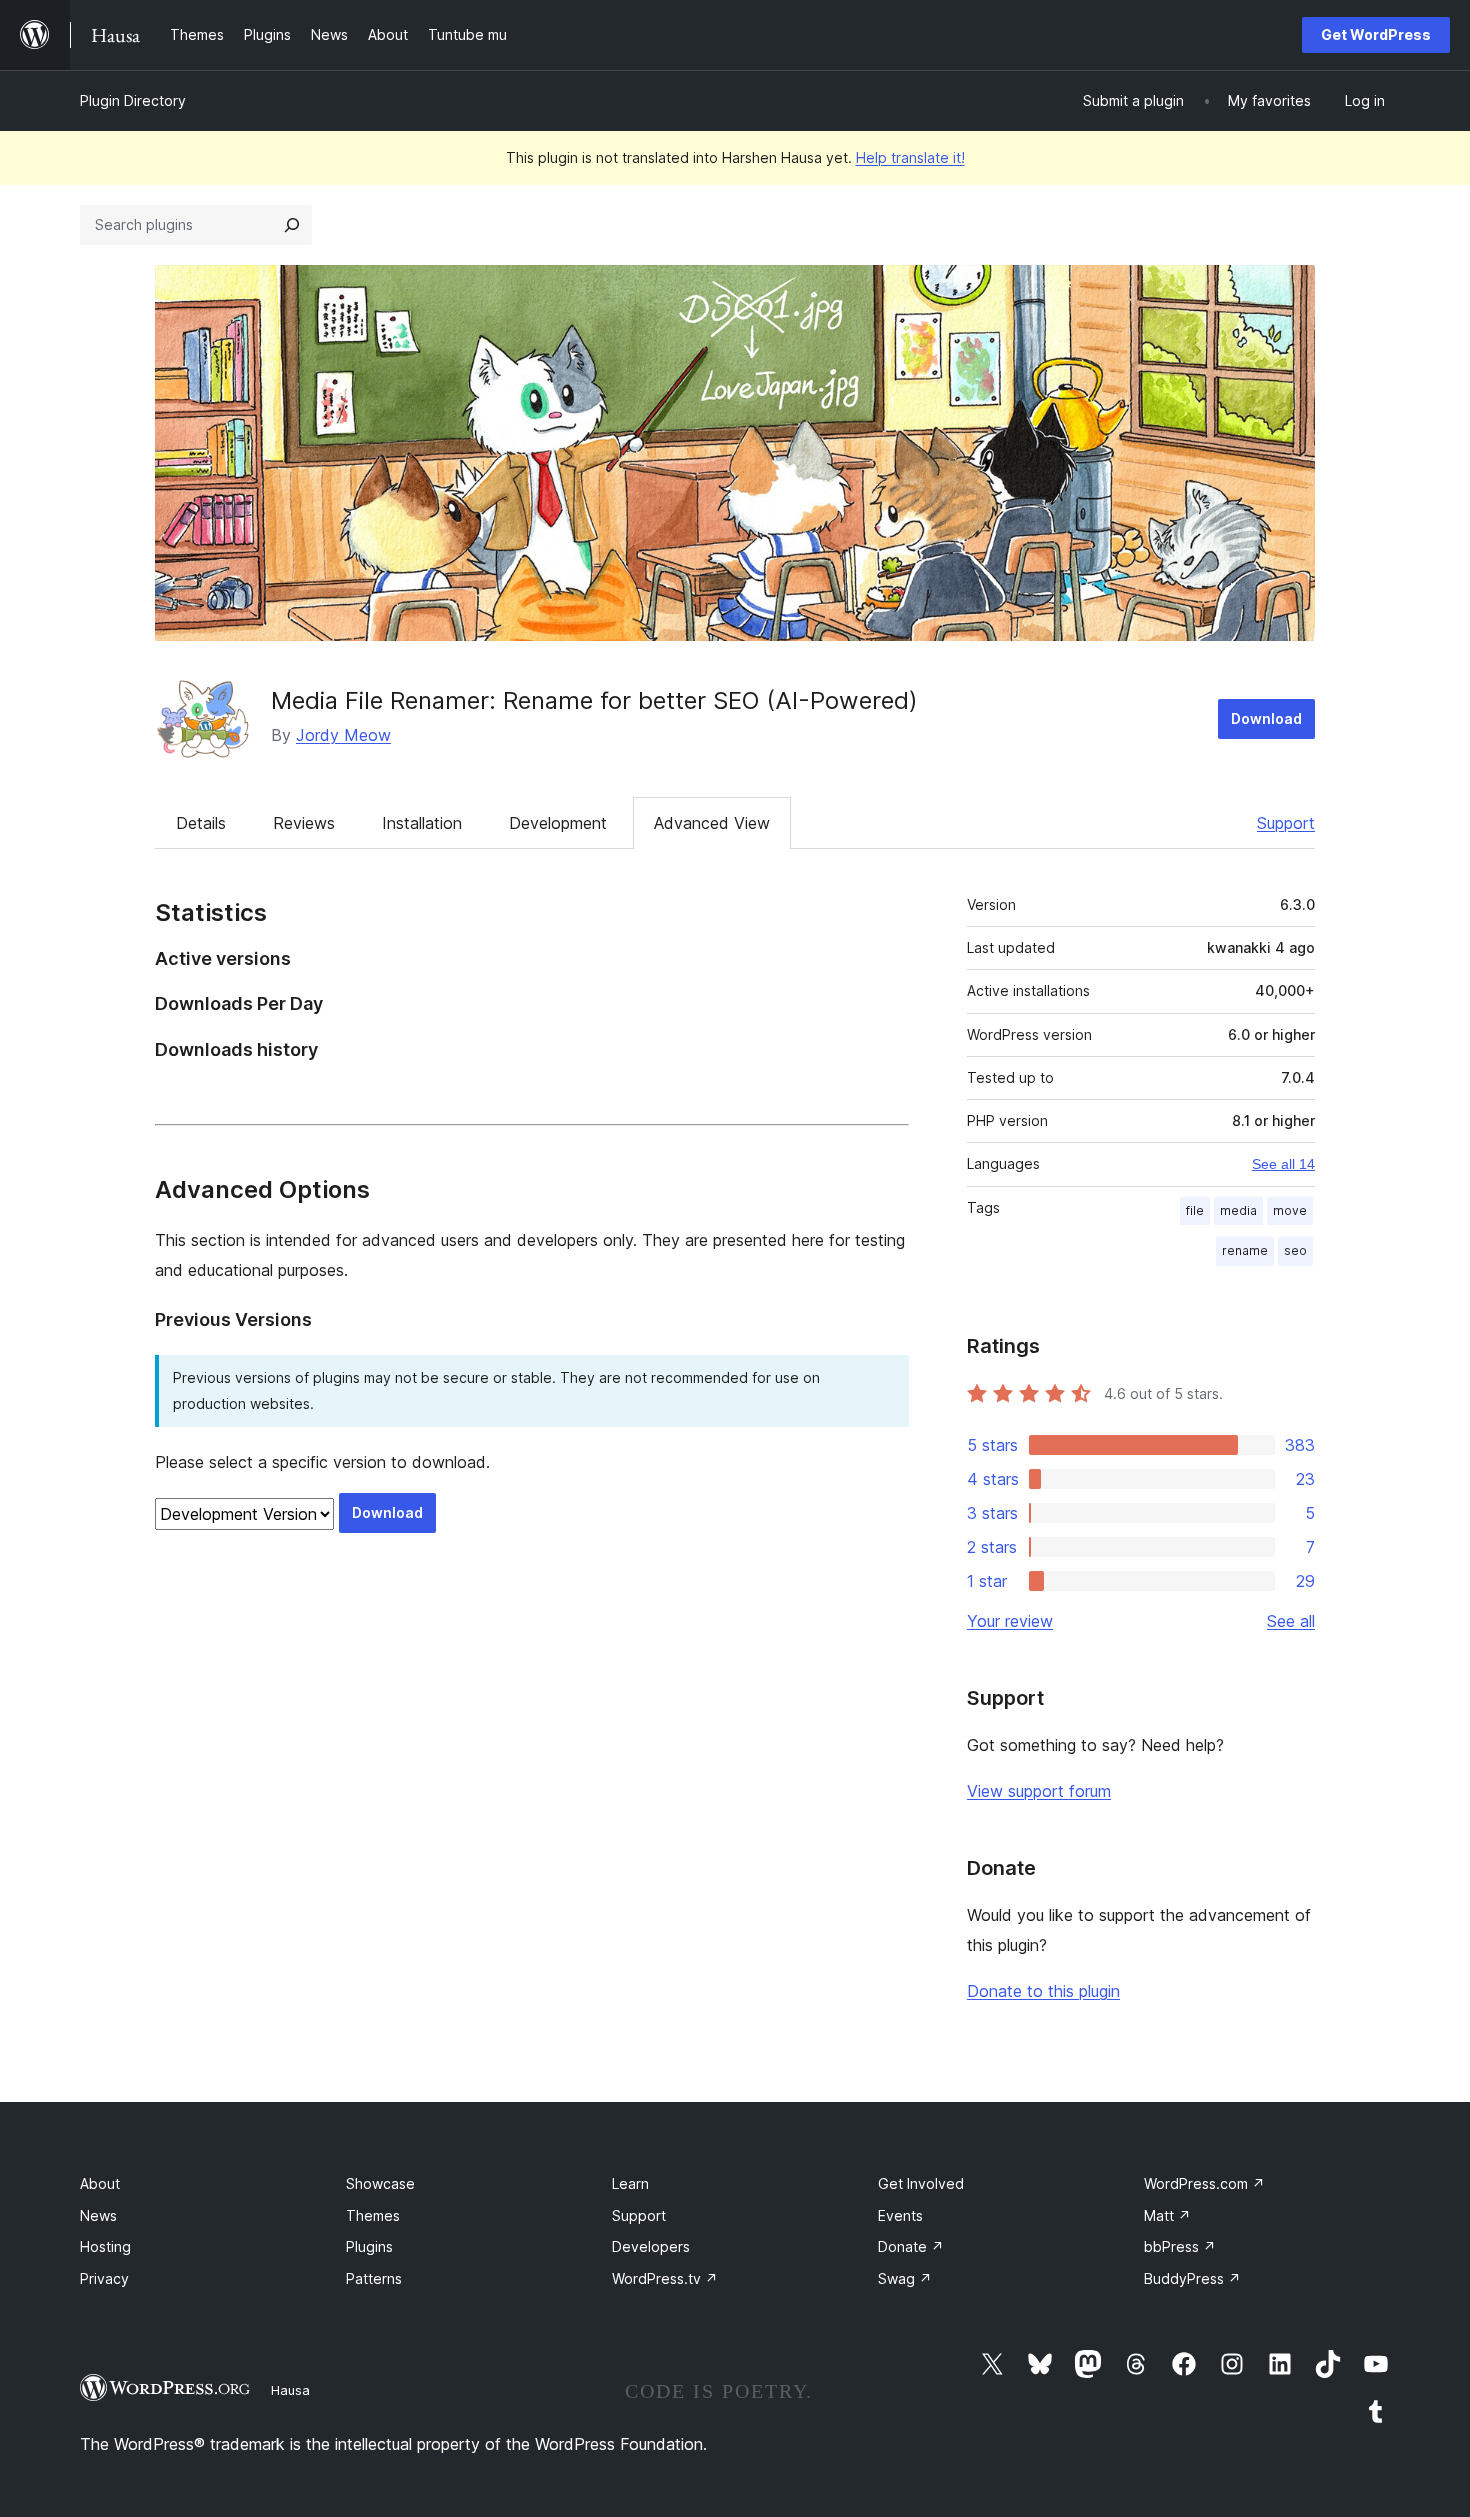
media (1238, 1210)
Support (1286, 823)
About (100, 2183)
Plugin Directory (133, 100)
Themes (373, 2215)
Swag (905, 2278)
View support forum (1039, 1791)
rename (1245, 1250)
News (98, 2215)
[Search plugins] (292, 225)
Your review (1010, 1621)
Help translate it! (910, 157)
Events (900, 2215)
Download (1266, 718)
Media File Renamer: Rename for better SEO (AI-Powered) (594, 700)
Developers (651, 2246)
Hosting (105, 2246)
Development (558, 823)
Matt (1167, 2215)
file (1195, 1210)
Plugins (369, 2246)
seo (1295, 1250)
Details (201, 823)
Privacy (104, 2278)
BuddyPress (1192, 2278)
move (1290, 1210)
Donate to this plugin (1043, 1991)
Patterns (374, 2278)
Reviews (304, 823)
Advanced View (712, 823)
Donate (911, 2246)
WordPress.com (1204, 2183)
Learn (630, 2183)
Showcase (380, 2183)
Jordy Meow (343, 735)
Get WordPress (1376, 34)
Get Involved (921, 2183)
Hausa (290, 2390)
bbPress (1180, 2246)
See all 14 (1283, 1164)
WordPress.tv (665, 2278)
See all (1291, 1621)
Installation (422, 823)
